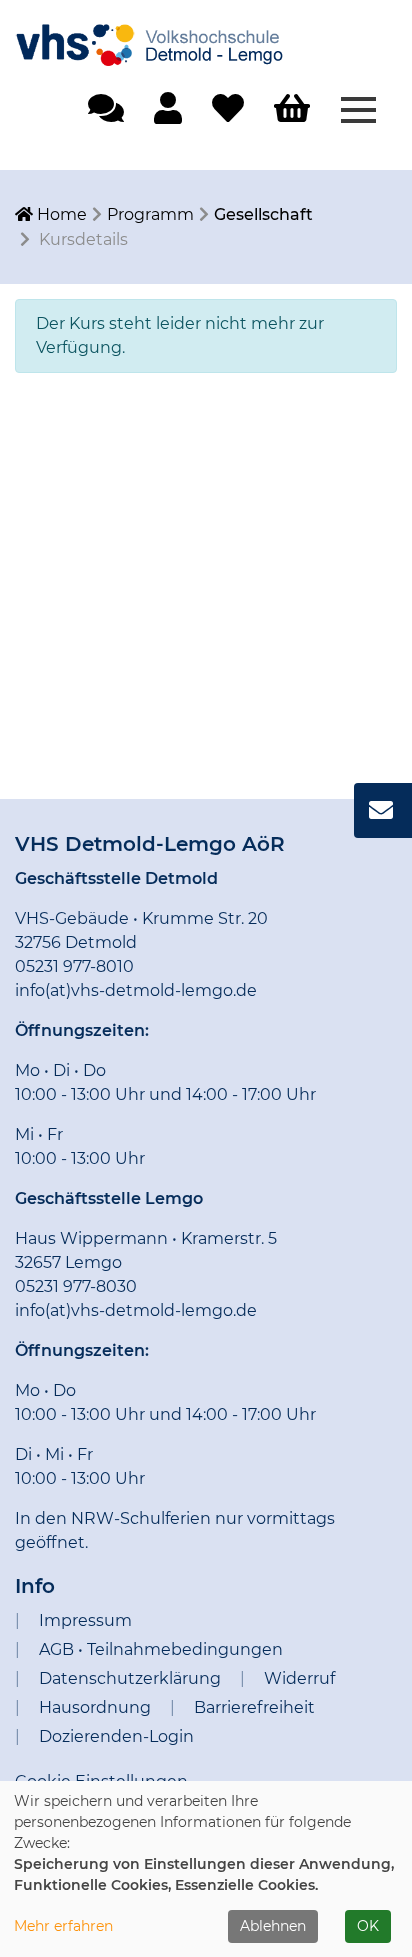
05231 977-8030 (76, 1286)
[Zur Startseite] (165, 36)
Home (60, 214)
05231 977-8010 (74, 966)
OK (368, 1926)
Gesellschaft (263, 214)
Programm (150, 214)
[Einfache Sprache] (106, 114)
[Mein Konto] (168, 114)
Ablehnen (273, 1926)
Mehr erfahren (63, 1926)
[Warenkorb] (292, 109)
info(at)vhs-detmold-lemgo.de (136, 990)
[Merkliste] (228, 114)
